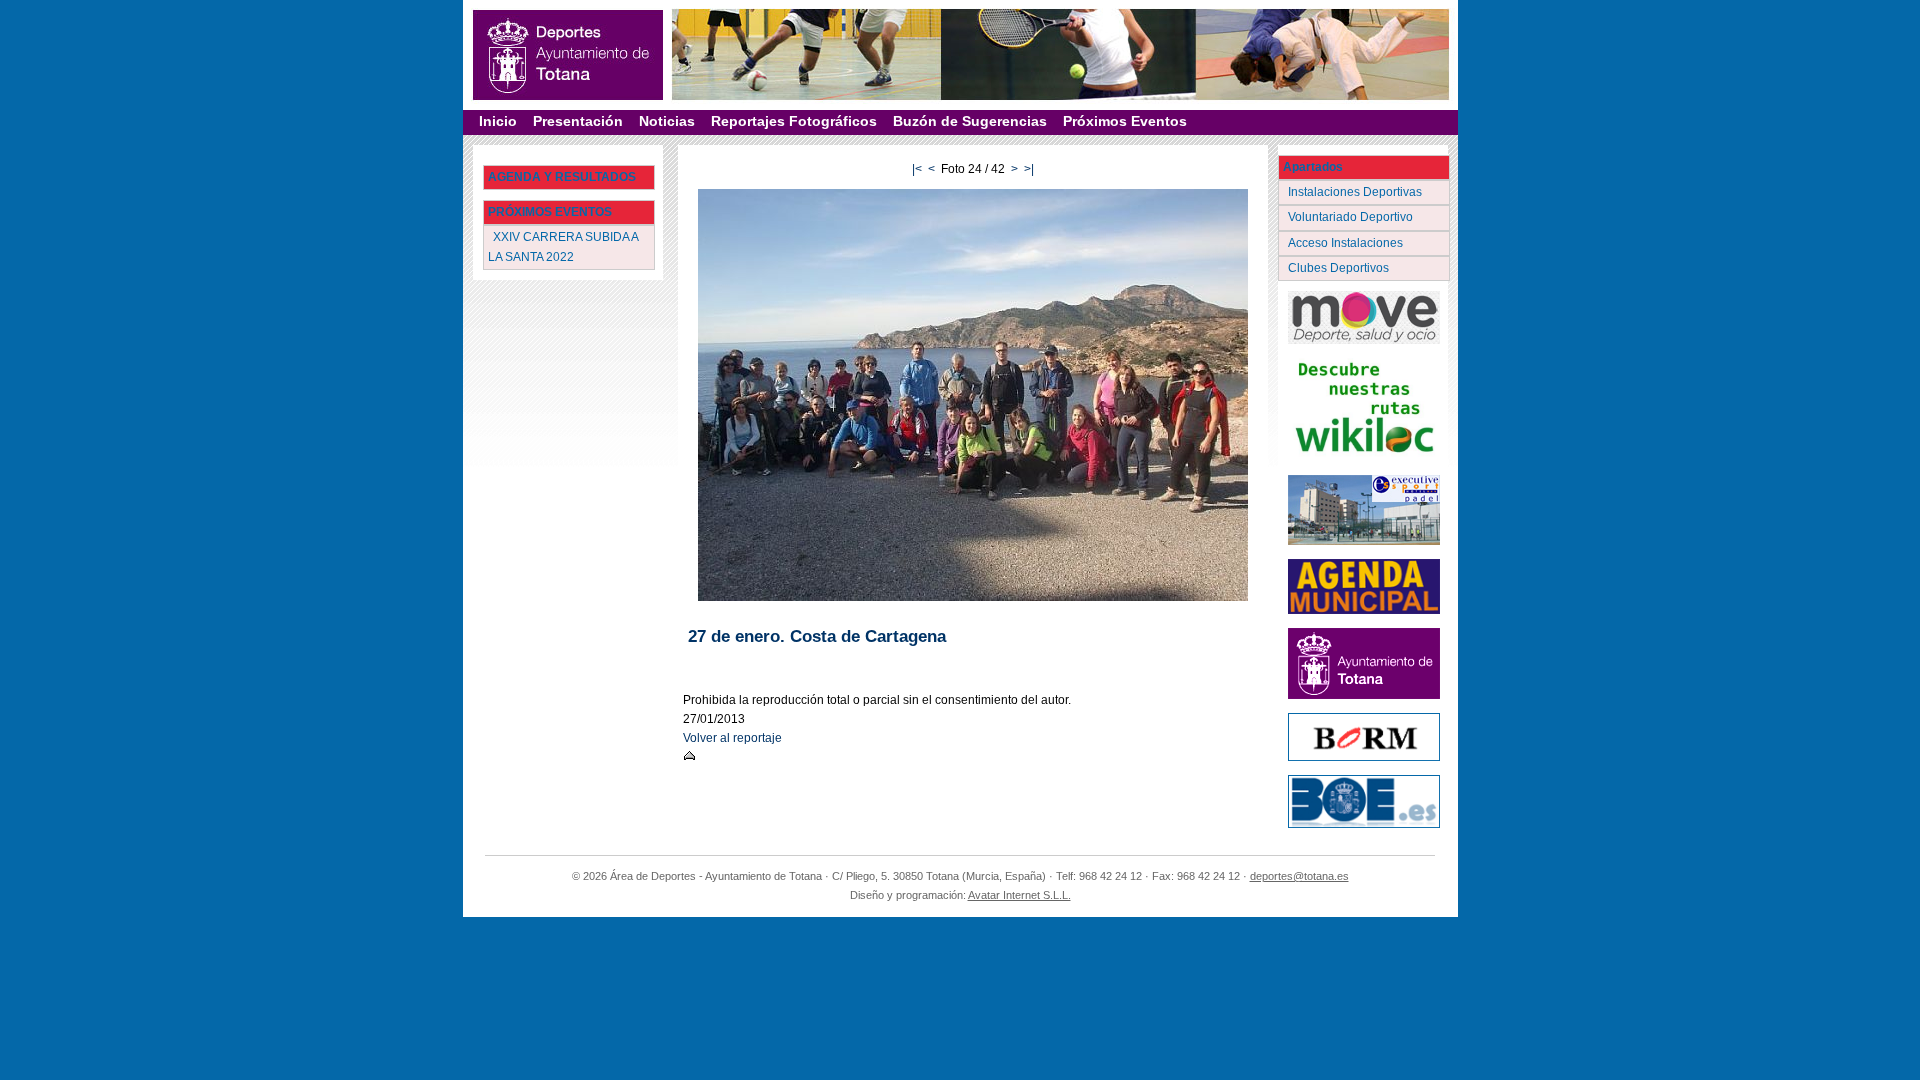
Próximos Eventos (1125, 121)
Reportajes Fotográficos (794, 121)
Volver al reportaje (732, 738)
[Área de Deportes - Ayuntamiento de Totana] (568, 55)
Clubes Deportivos (1340, 268)
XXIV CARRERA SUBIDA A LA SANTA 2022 (563, 246)
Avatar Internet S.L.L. (1019, 895)
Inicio (498, 121)
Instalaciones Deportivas (1356, 192)
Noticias (667, 121)
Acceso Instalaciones (1347, 243)
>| (1029, 169)
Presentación (578, 121)
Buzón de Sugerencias (970, 121)
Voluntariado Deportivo (1352, 217)
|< (917, 169)
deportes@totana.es (1299, 876)
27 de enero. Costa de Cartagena (817, 636)
